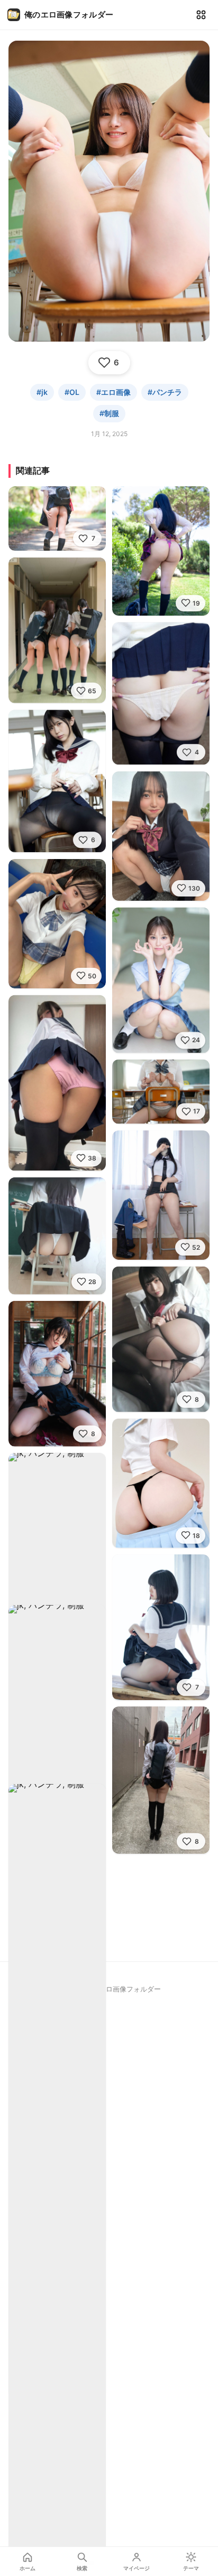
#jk (42, 392)
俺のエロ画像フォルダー (69, 15)
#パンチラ (165, 392)
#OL (72, 392)
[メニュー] (201, 15)
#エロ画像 (113, 392)
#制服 (109, 413)
